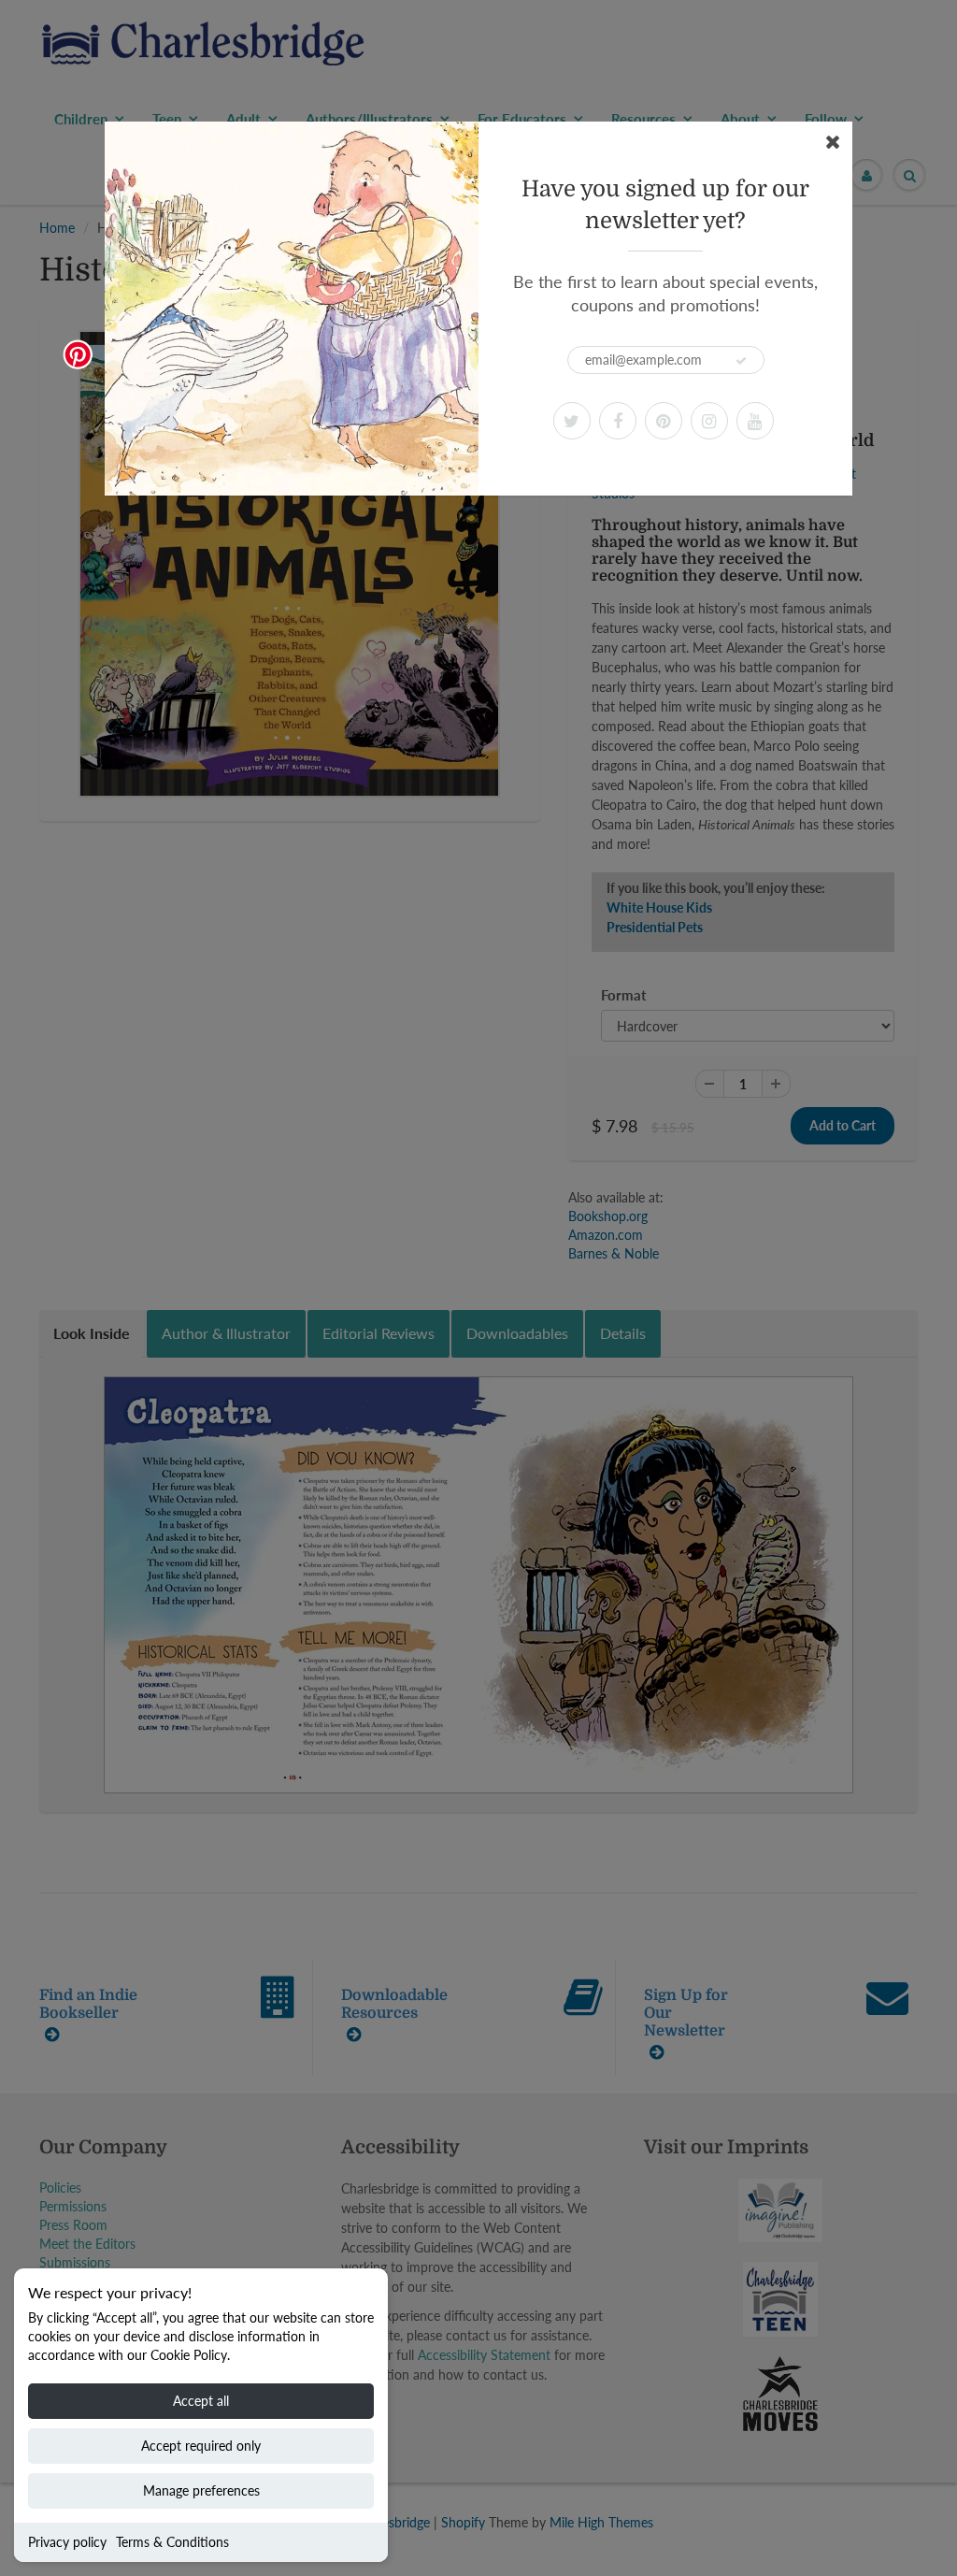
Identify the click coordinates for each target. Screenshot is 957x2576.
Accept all (201, 2401)
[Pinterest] (664, 421)
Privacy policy (67, 2542)
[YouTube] (755, 421)
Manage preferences (201, 2490)
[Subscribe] (741, 361)
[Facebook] (618, 421)
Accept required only (201, 2446)
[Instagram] (709, 421)
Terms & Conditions (172, 2542)
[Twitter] (572, 421)
